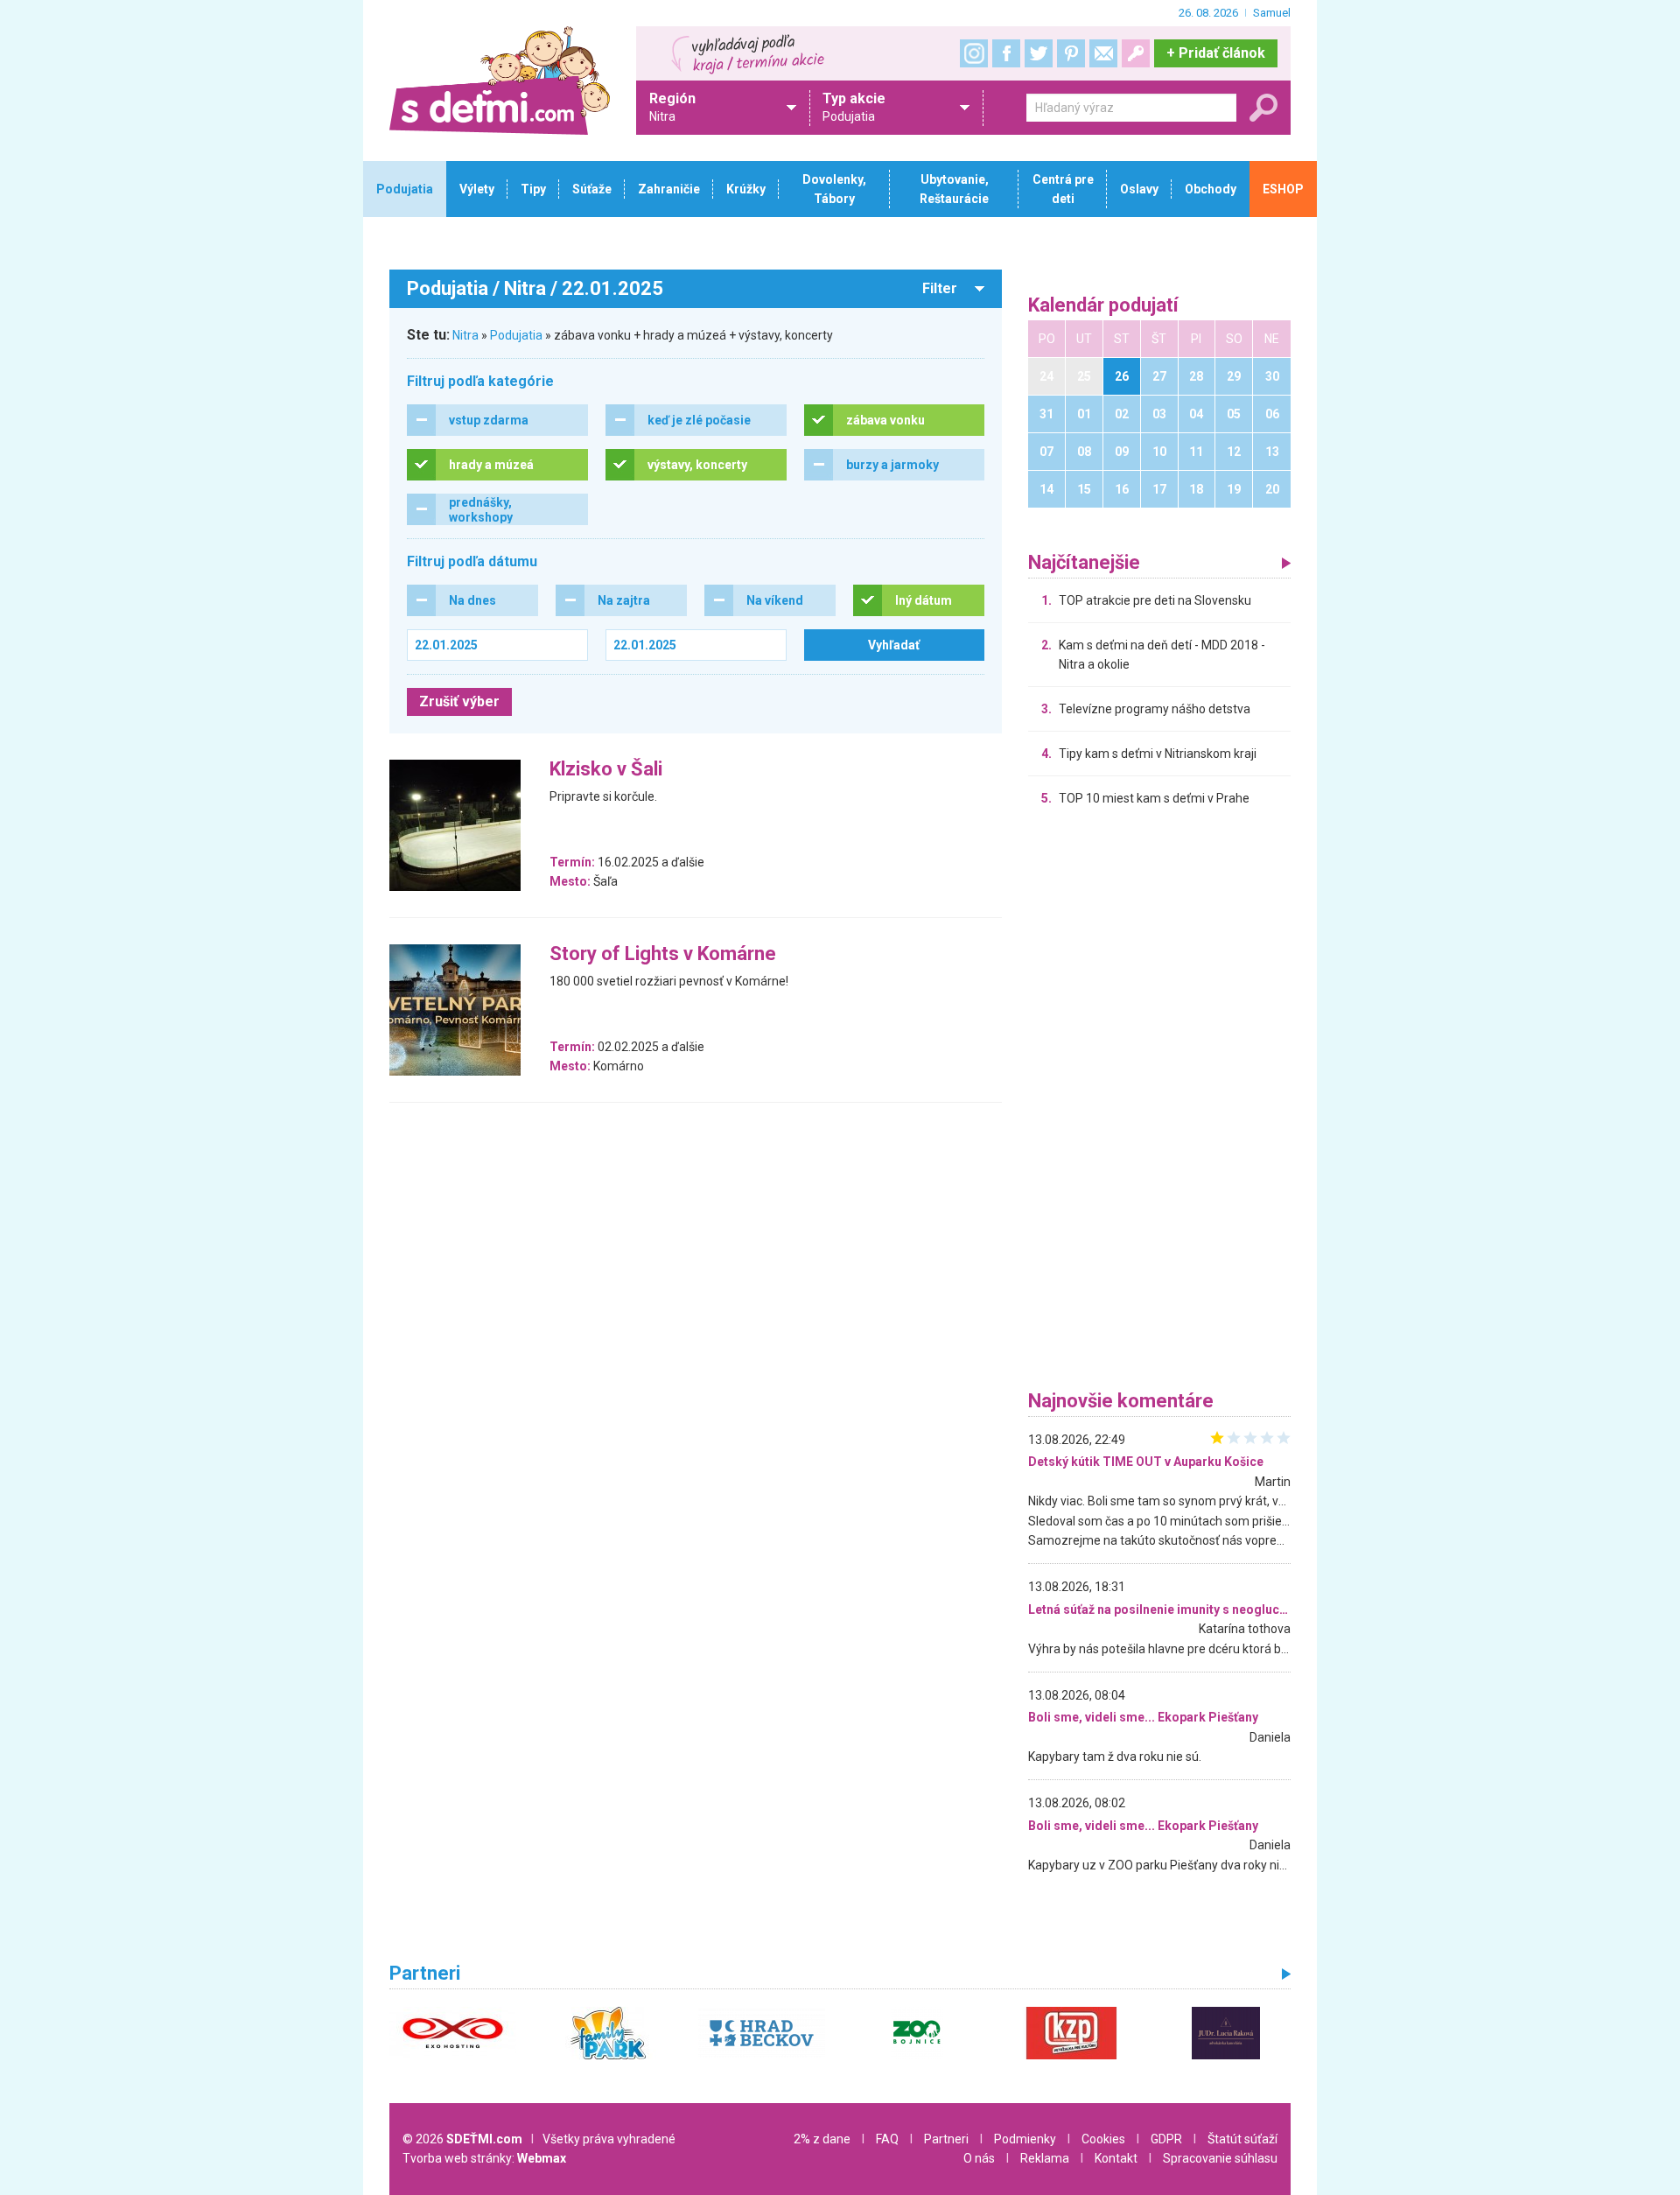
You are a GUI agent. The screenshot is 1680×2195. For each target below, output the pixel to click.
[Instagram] (974, 53)
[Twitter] (1039, 53)
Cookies (1103, 2139)
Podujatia (516, 335)
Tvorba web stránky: (484, 2158)
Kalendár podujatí (1103, 306)
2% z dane (822, 2139)
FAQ (887, 2139)
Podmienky (1025, 2139)
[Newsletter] (1103, 53)
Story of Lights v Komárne (663, 954)
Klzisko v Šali (606, 770)
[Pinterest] (1071, 53)
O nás (979, 2158)
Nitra (465, 335)
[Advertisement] (1159, 1103)
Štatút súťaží (1242, 2139)
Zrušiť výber (459, 701)
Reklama (1045, 2158)
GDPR (1166, 2139)
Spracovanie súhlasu (1220, 2158)
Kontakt (1116, 2158)
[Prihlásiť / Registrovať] (1136, 53)
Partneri (946, 2139)
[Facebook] (1006, 53)
